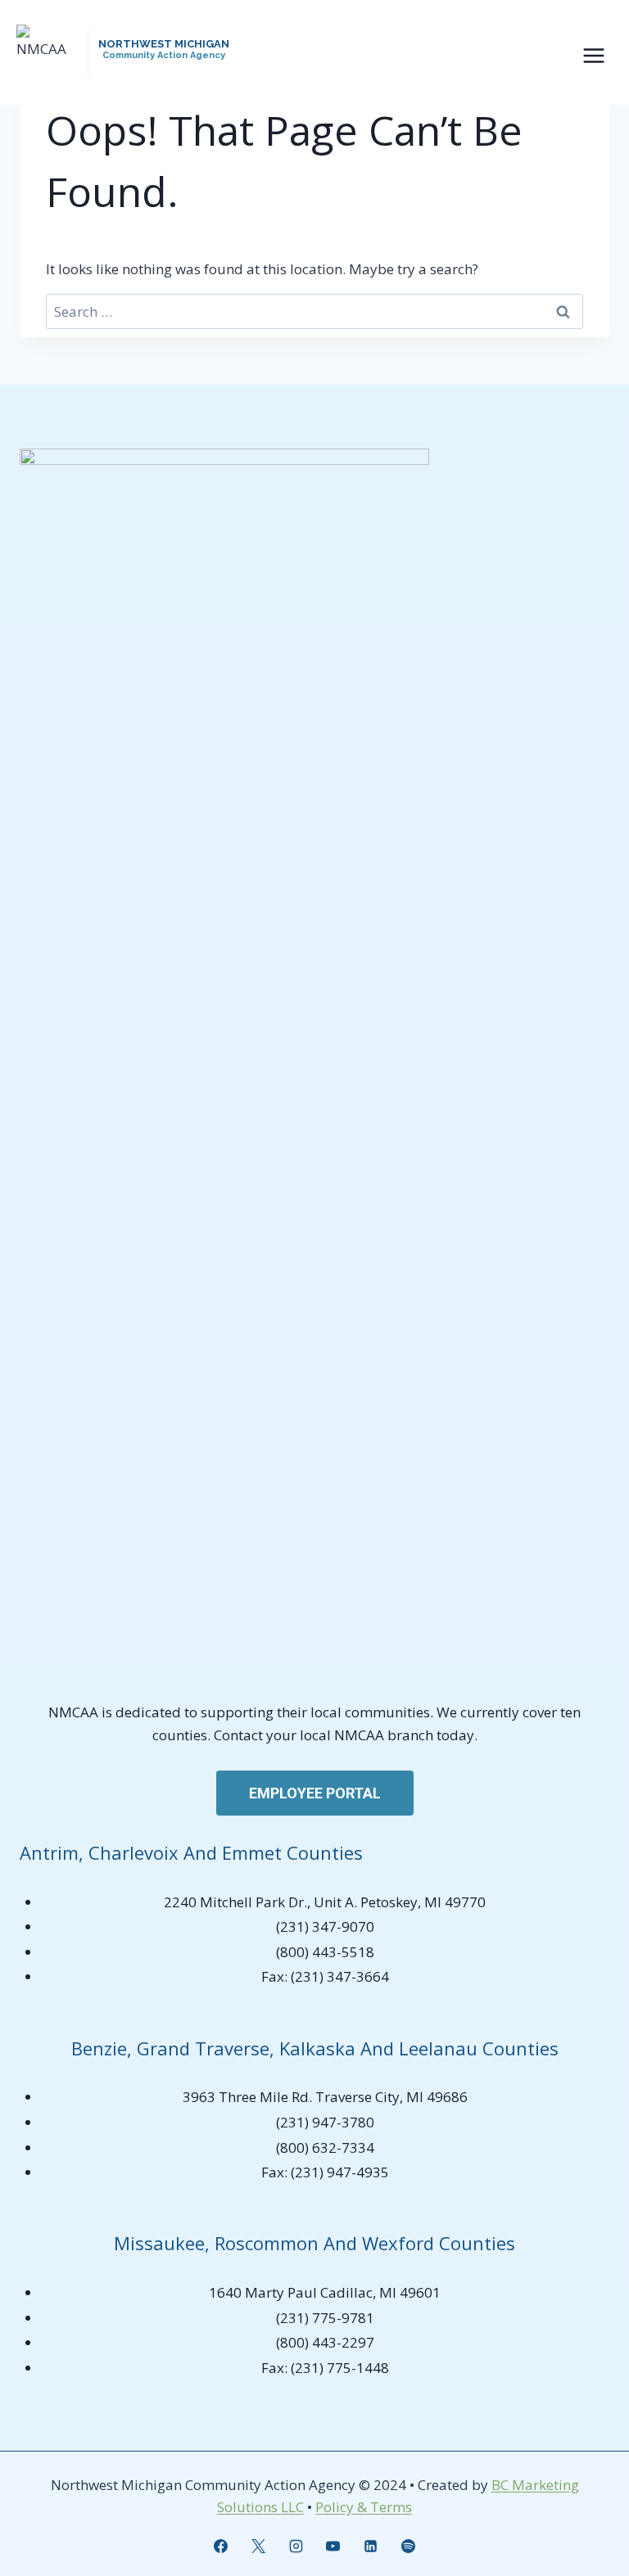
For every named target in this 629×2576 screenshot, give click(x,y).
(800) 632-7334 (325, 2147)
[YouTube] (333, 2546)
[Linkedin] (371, 2546)
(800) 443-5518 (325, 1952)
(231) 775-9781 (325, 2318)
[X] (258, 2546)
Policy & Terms (364, 2507)
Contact (240, 1735)
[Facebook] (220, 2546)
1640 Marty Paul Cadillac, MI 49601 (325, 2292)
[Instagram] (296, 2546)
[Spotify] (409, 2546)
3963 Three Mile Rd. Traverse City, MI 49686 (325, 2097)
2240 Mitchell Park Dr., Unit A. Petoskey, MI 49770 (325, 1902)
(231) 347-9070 (325, 1926)
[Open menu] (593, 55)
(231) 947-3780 (325, 2122)
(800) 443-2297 (325, 2342)
